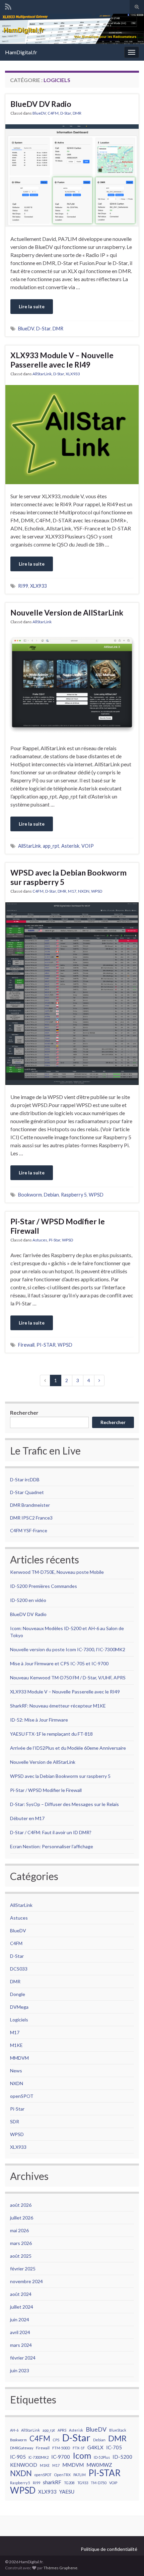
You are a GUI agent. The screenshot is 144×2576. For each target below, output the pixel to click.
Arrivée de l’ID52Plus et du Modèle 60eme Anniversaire (68, 1748)
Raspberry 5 (74, 1195)
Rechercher (24, 1412)
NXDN (84, 891)
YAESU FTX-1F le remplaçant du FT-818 (51, 1734)
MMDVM (19, 2058)
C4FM (53, 113)
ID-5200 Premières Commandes (44, 1586)
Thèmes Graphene (60, 2568)
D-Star (66, 113)
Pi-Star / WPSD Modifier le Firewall (58, 1226)
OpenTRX (62, 2475)
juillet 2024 (22, 2307)
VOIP (88, 846)
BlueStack (118, 2430)
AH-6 (14, 2430)
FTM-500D (61, 2448)
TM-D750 (99, 2483)
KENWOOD (24, 2465)
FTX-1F (79, 2448)
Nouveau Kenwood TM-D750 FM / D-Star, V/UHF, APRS (68, 1678)
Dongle (18, 1994)
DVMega (19, 2007)
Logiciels (19, 2020)
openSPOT (22, 2096)
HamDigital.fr (21, 52)
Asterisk (70, 846)
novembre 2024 (26, 2281)
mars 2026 (21, 2243)
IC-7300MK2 (39, 2457)
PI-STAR (46, 1345)
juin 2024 (20, 2320)
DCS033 (19, 1969)
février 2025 (23, 2269)
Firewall (26, 1345)
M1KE (16, 2045)
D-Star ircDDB (25, 1479)
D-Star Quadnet (27, 1492)
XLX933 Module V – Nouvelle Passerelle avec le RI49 (62, 360)
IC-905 (18, 2457)
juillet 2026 (22, 2218)
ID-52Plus (102, 2457)
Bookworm (30, 1195)
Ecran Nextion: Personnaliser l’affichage (52, 1846)
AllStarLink (42, 374)
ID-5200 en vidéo (28, 1600)
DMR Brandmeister (30, 1505)
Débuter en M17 (27, 1818)
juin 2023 (20, 2370)
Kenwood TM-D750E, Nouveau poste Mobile (57, 1572)
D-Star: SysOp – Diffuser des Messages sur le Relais (64, 1804)
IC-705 (114, 2447)
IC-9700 (61, 2457)
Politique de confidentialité (109, 2549)
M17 (72, 891)
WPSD (97, 891)
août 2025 (21, 2256)
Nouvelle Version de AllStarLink (67, 613)
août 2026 (21, 2205)
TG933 (83, 2483)
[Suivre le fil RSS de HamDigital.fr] (8, 6)
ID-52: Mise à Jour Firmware (39, 1720)
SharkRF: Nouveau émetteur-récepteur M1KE (58, 1706)
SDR (15, 2121)
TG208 (69, 2483)
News (16, 2071)
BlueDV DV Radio (41, 104)
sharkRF (52, 2482)
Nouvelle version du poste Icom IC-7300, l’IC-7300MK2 (68, 1649)
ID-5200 (122, 2457)
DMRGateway (22, 2448)
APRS (62, 2430)
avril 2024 (20, 2332)
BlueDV (39, 113)
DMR (77, 113)
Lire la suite (32, 306)
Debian (51, 1195)
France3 (44, 1518)
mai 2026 (19, 2230)
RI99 (23, 586)
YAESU (67, 2492)
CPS (56, 2440)
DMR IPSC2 (22, 1518)
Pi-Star (55, 1240)
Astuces (40, 1240)
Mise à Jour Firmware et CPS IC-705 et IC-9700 (59, 1663)
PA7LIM (80, 2475)
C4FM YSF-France (29, 1530)
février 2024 (23, 2358)
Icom (82, 2455)
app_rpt (51, 846)
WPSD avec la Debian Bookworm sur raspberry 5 (68, 877)
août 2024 (21, 2294)
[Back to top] (129, 2561)
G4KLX (95, 2447)
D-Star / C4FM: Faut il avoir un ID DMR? (51, 1832)
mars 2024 (21, 2345)
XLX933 (73, 374)
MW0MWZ (99, 2465)
